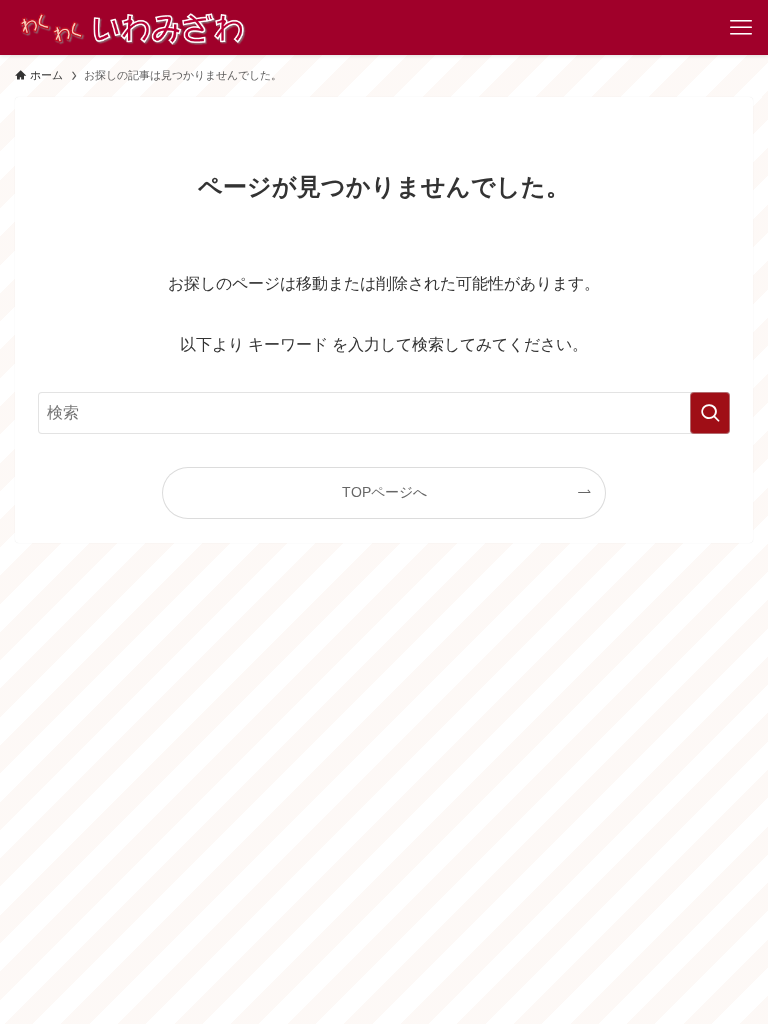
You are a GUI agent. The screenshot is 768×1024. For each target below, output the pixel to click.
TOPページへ (384, 492)
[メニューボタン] (740, 27)
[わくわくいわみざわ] (131, 27)
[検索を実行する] (710, 413)
